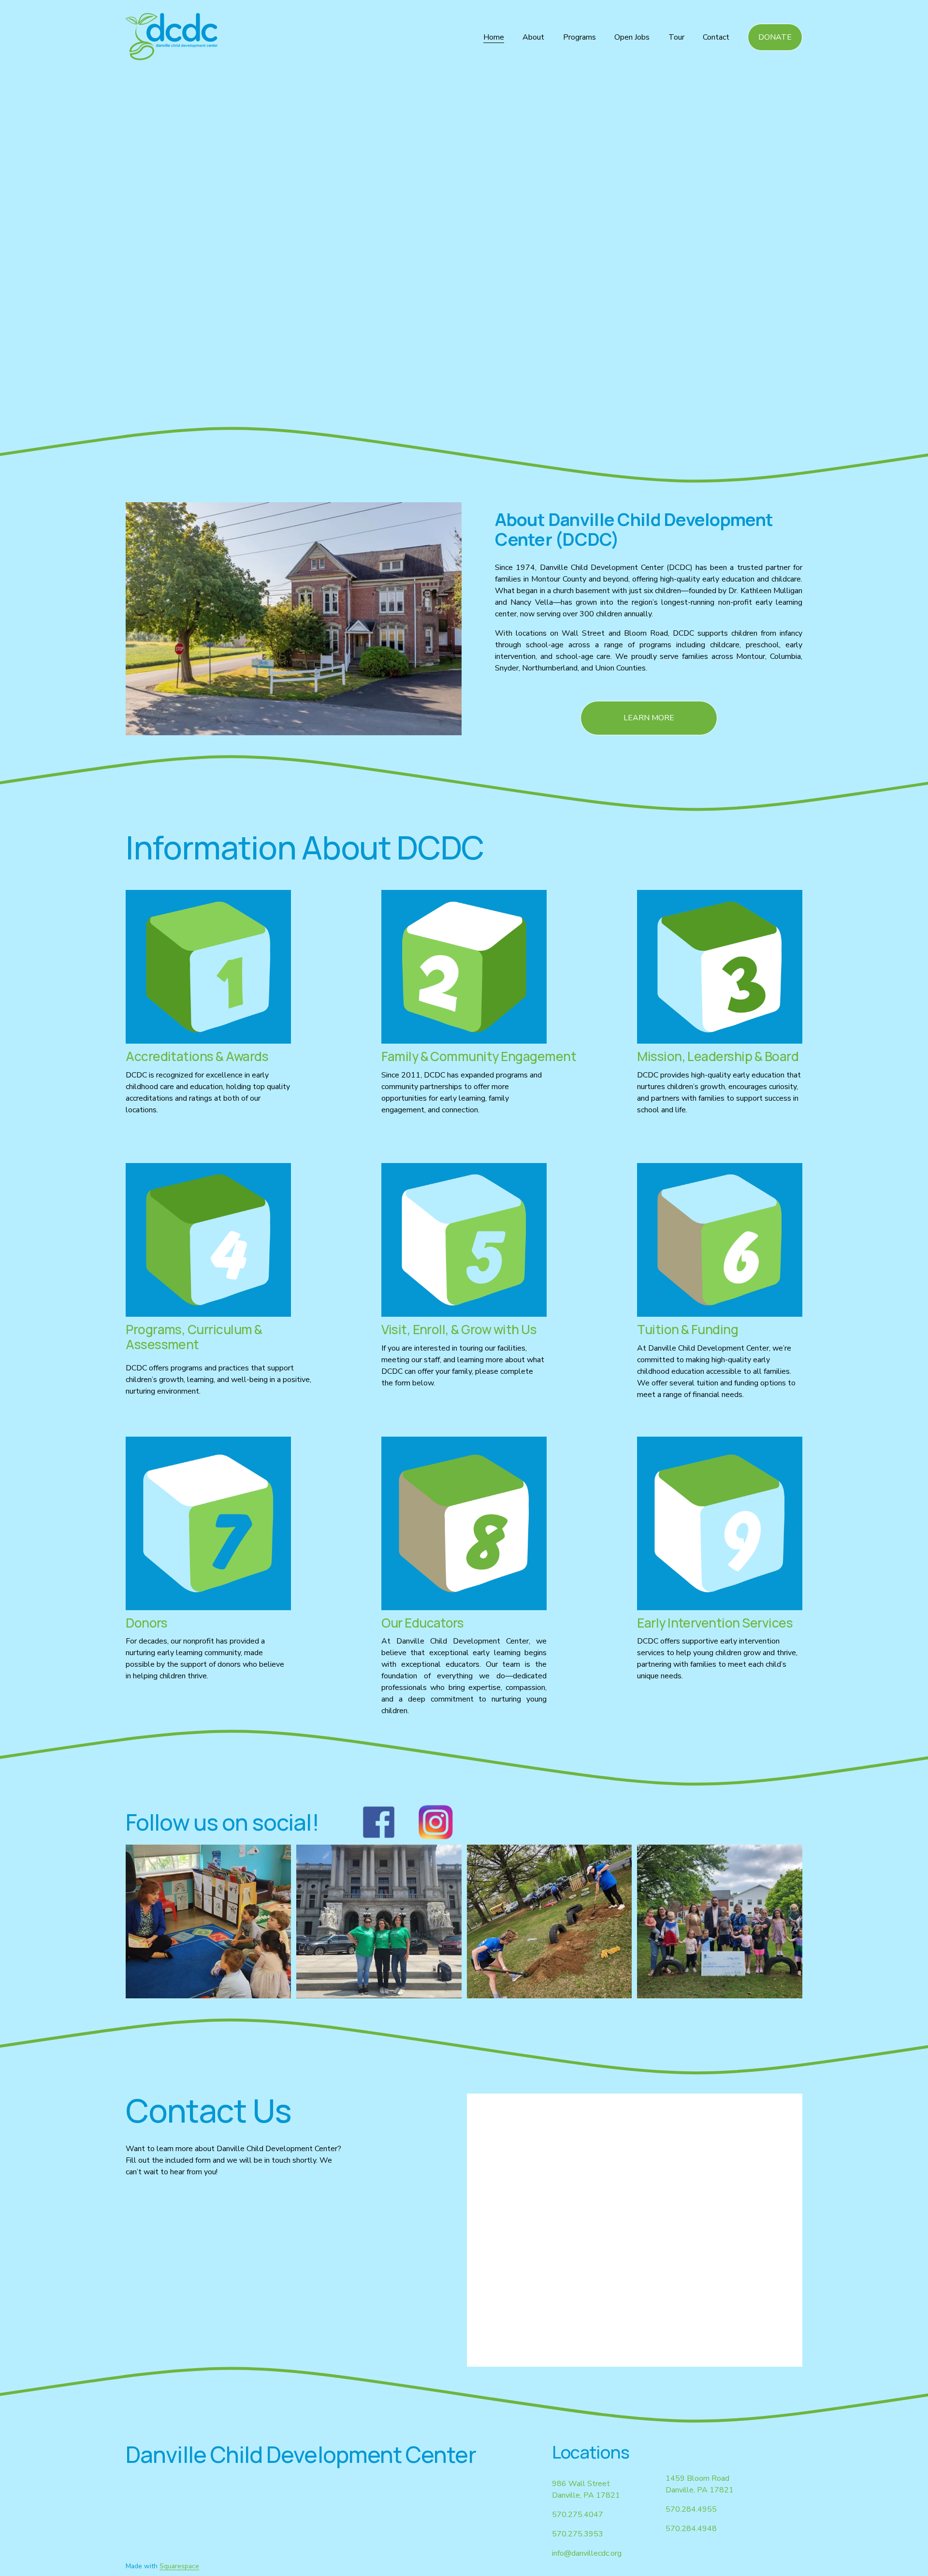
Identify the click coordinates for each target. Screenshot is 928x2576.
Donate (775, 37)
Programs (580, 37)
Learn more (649, 718)
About (533, 37)
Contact (716, 37)
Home (494, 37)
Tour (676, 37)
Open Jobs (632, 37)
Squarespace (179, 2566)
